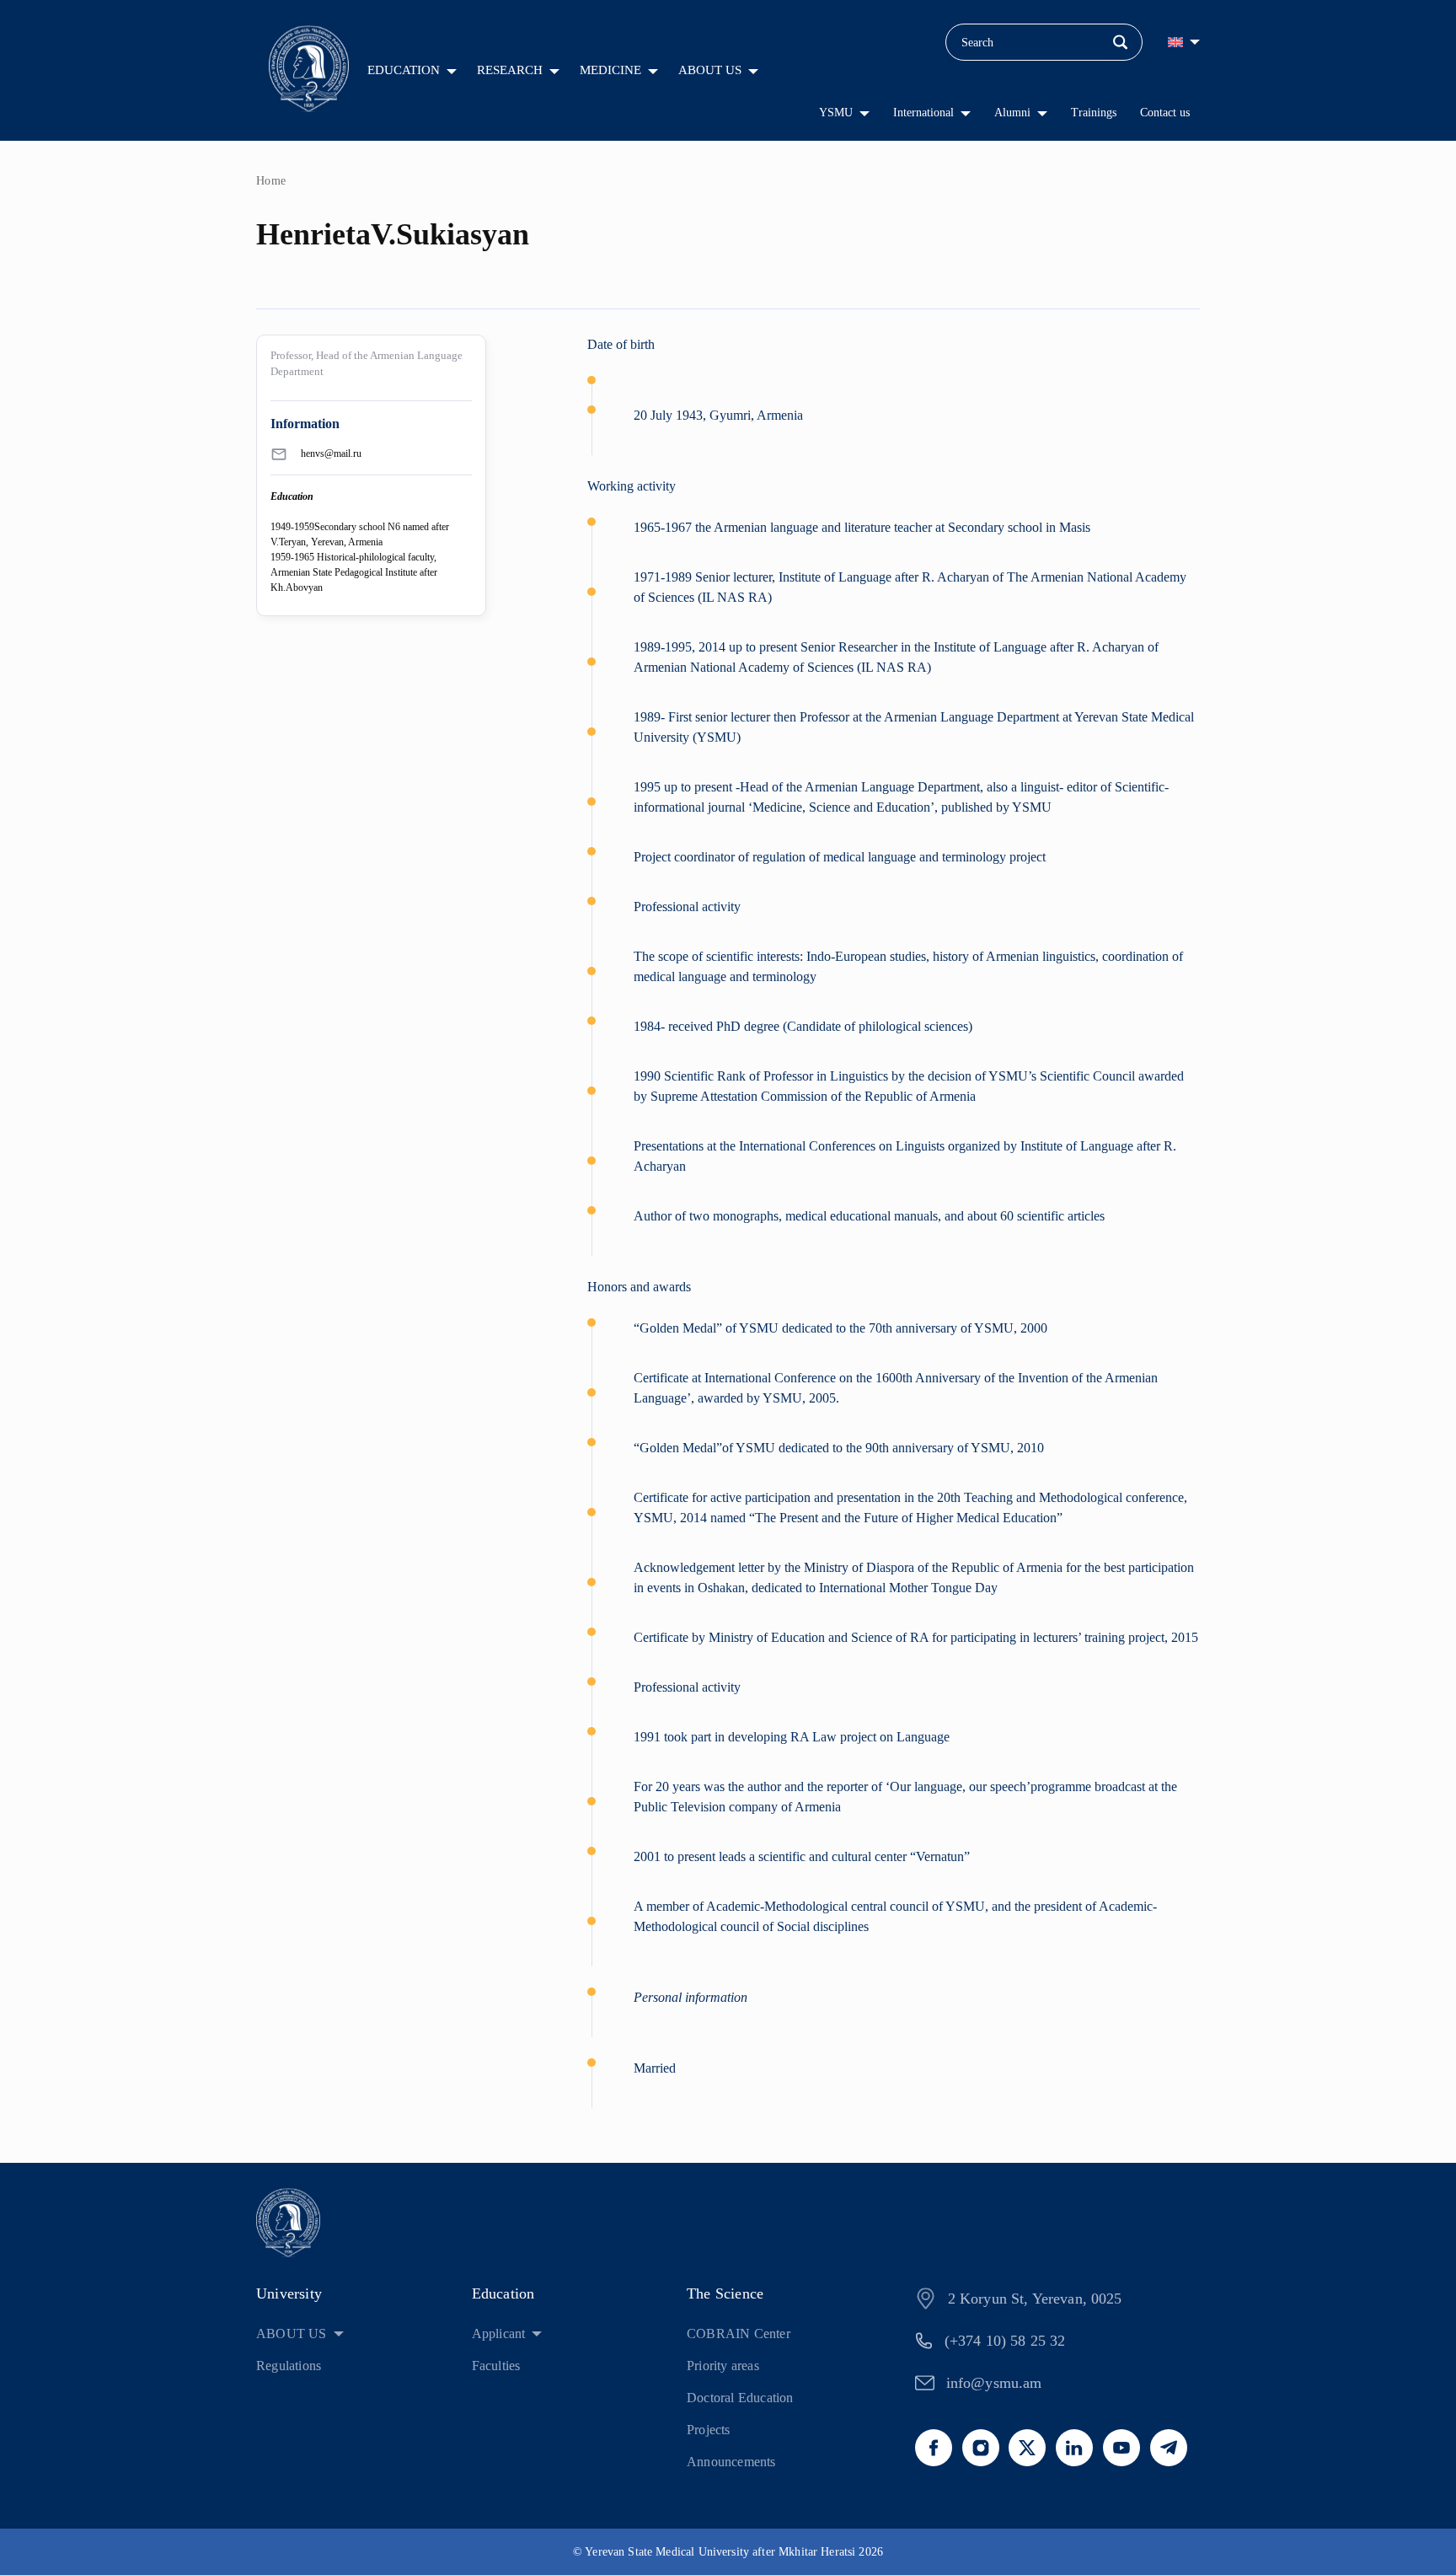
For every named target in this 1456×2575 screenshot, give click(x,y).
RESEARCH (510, 70)
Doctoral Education (740, 2398)
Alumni (1012, 113)
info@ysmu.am (994, 2383)
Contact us (1165, 113)
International (923, 113)
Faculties (496, 2366)
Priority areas (723, 2366)
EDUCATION (404, 70)
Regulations (289, 2366)
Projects (709, 2430)
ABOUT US (710, 70)
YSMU (836, 113)
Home (271, 181)
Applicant (499, 2334)
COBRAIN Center (739, 2334)
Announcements (731, 2462)
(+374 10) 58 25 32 (1005, 2341)
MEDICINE (610, 70)
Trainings (1094, 113)
